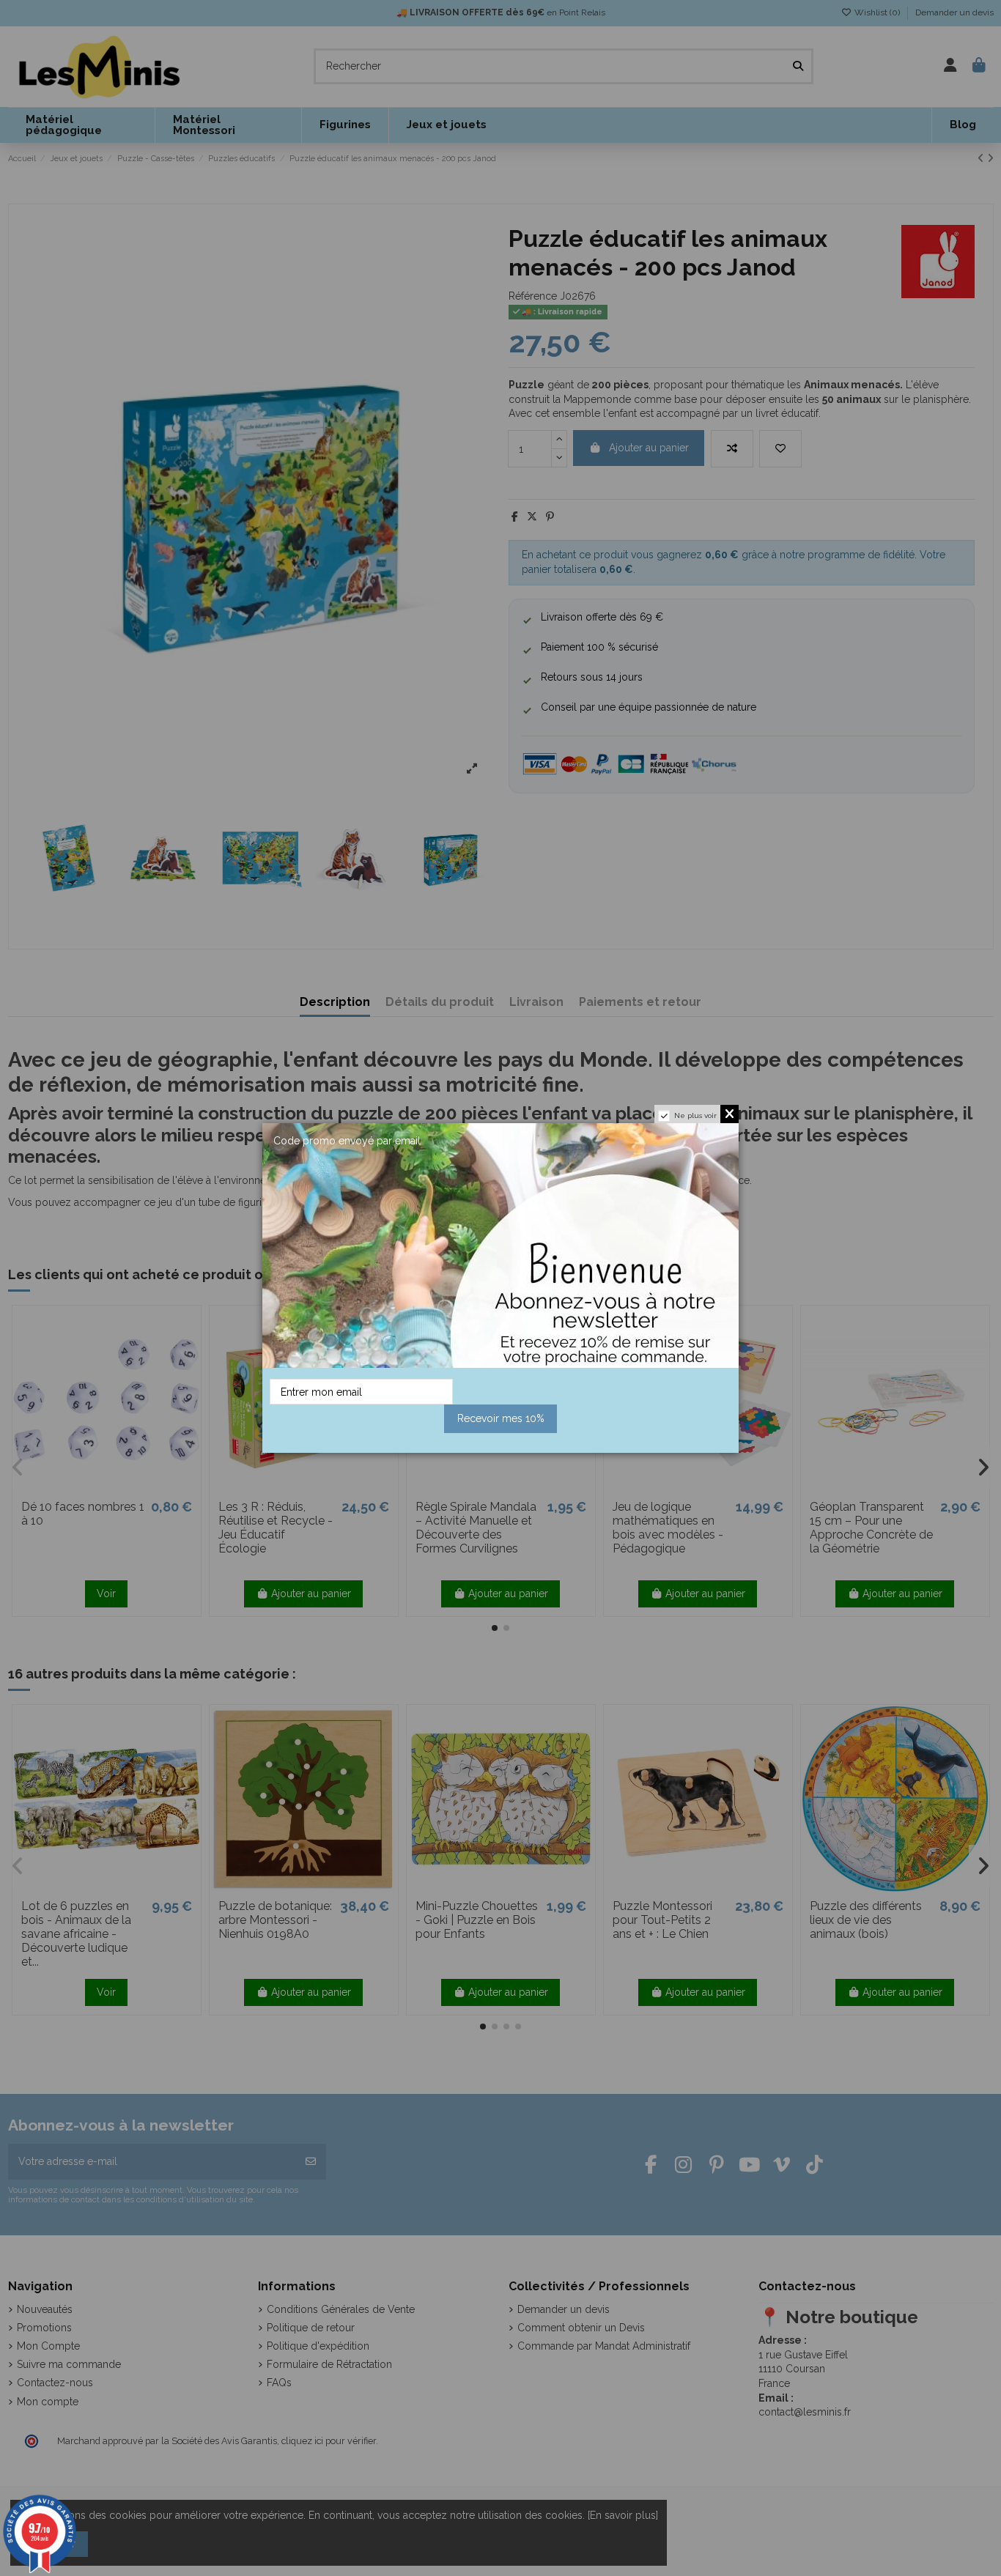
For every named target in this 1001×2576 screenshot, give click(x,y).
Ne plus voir (695, 1115)
